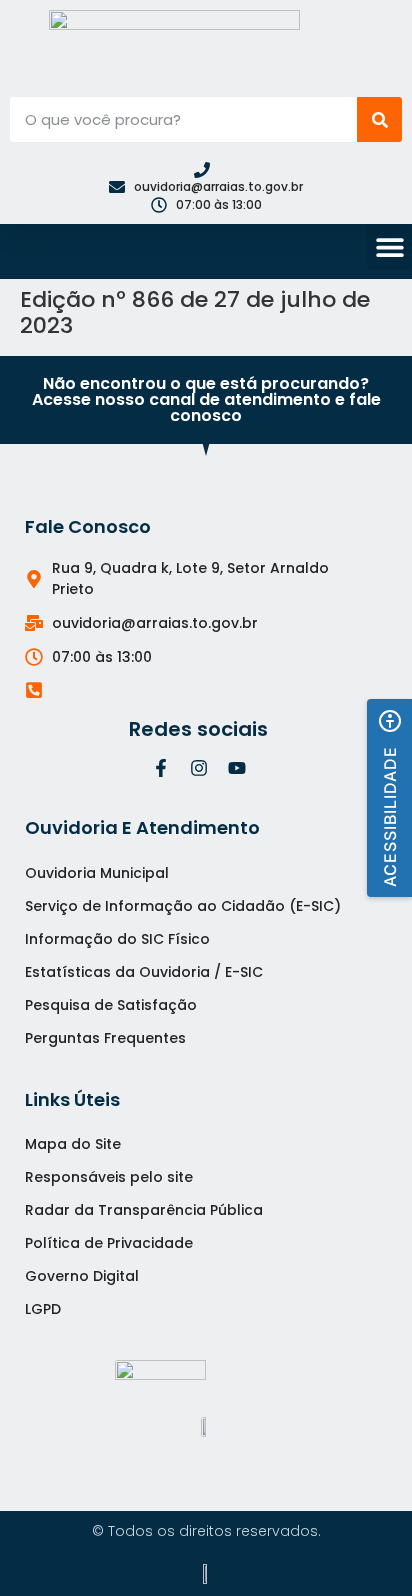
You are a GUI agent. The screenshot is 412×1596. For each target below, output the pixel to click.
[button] (389, 246)
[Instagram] (199, 768)
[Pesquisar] (379, 119)
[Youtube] (237, 768)
